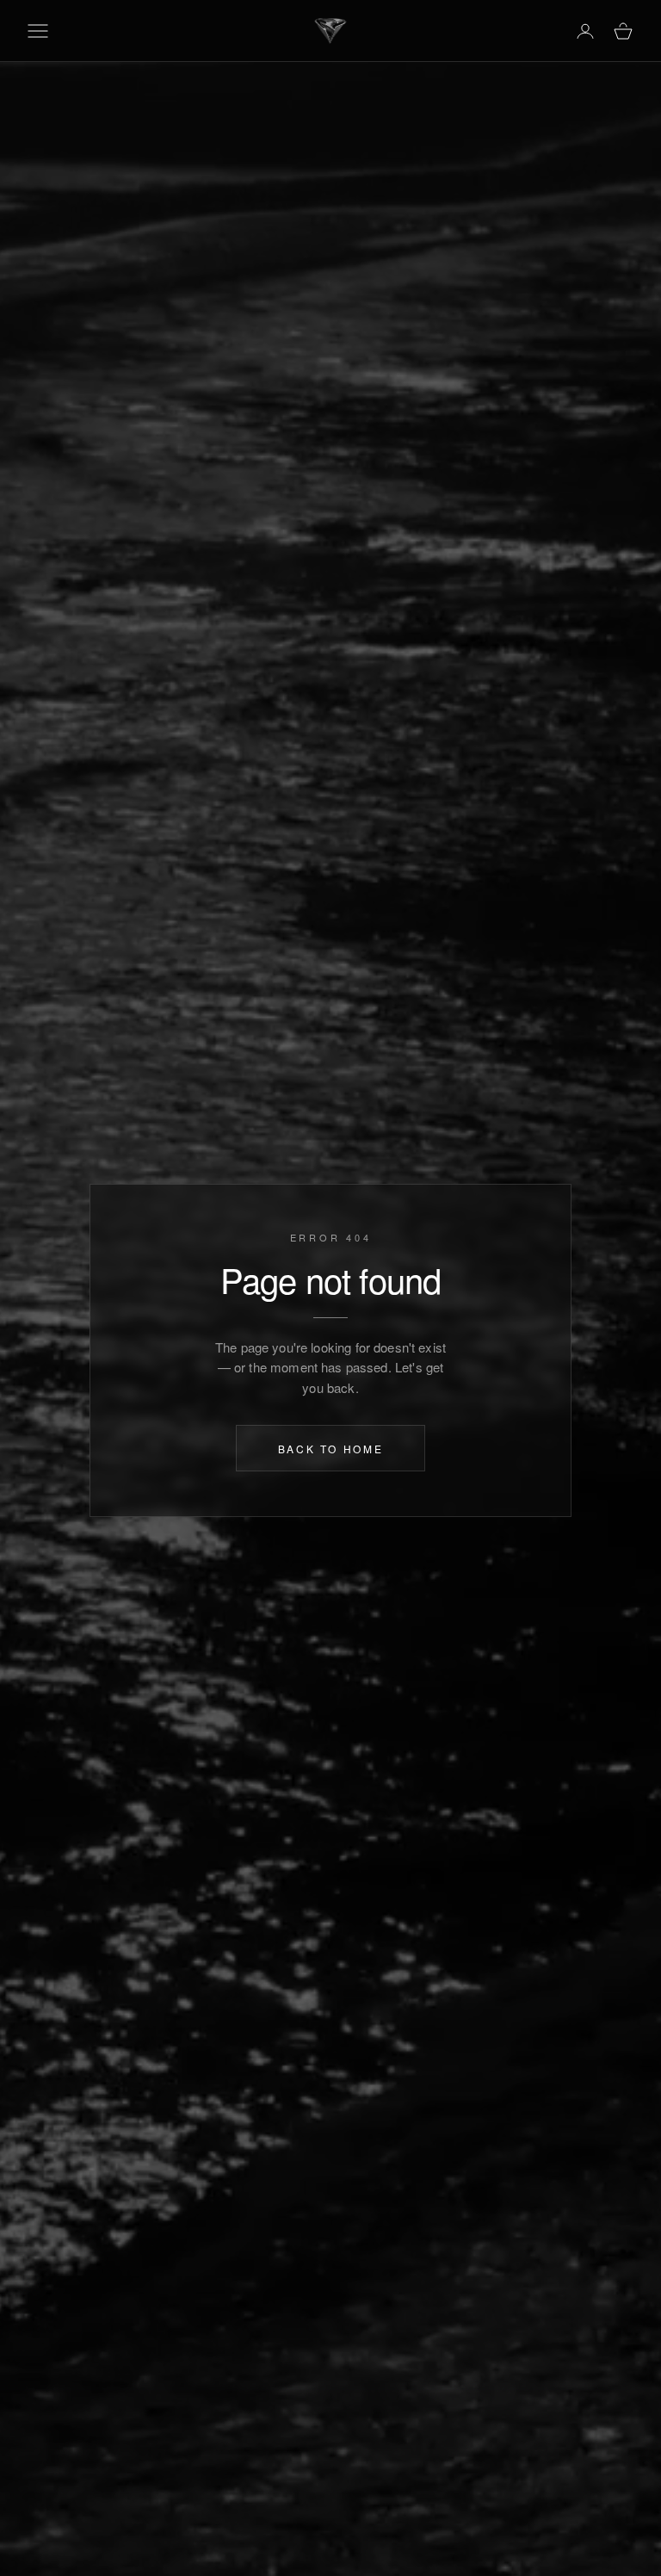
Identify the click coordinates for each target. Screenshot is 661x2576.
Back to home (331, 1448)
